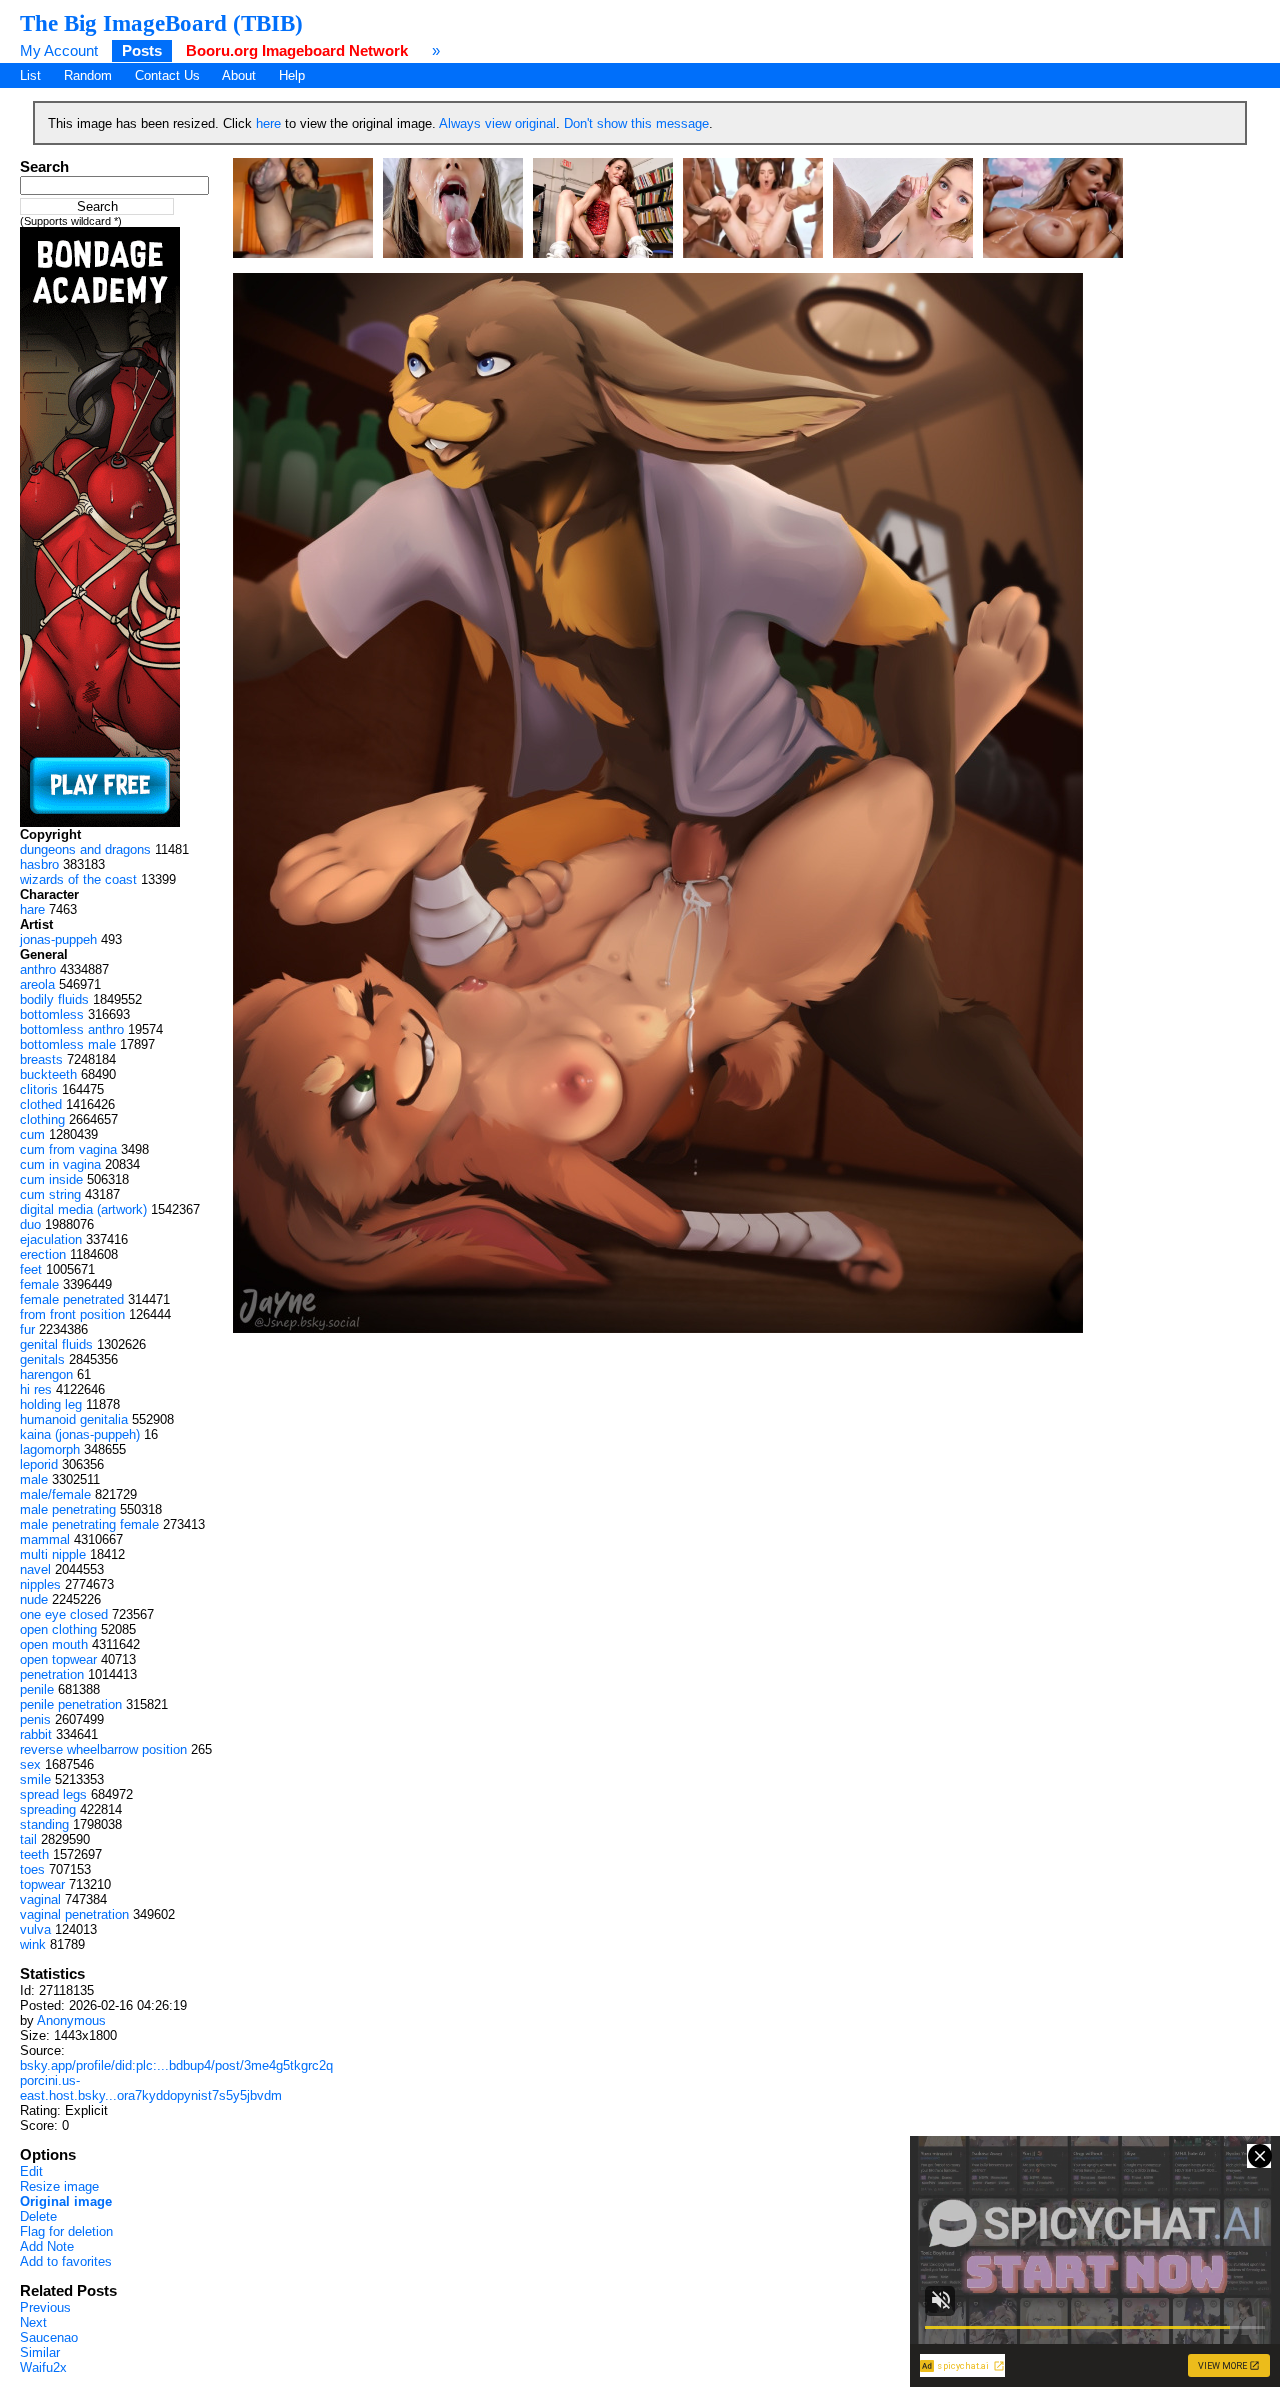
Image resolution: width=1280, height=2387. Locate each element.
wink (33, 1944)
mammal (45, 1539)
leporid (39, 1464)
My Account (59, 50)
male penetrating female (89, 1524)
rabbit (36, 1734)
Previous (45, 2307)
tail (28, 1839)
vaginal (40, 1899)
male (34, 1479)
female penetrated (72, 1299)
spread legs (53, 1794)
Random (88, 75)
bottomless (52, 1014)
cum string (50, 1194)
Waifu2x (43, 2367)
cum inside (51, 1179)
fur (27, 1329)
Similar (40, 2352)
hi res (36, 1389)
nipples (40, 1584)
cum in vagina (60, 1164)
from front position (72, 1314)
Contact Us (167, 75)
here (268, 123)
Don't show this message (636, 123)
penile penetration (71, 1704)
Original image (66, 2201)
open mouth (54, 1644)
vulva (35, 1929)
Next (33, 2322)
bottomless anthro (72, 1029)
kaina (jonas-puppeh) (80, 1434)
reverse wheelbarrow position (103, 1749)
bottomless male (68, 1044)
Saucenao (49, 2337)
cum (32, 1134)
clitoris (39, 1089)
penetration (52, 1674)
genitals (42, 1359)
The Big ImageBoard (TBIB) (161, 23)
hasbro (39, 864)
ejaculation (51, 1239)
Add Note (47, 2246)
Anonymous (71, 2020)
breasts (41, 1059)
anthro (38, 969)
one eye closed (64, 1614)
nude (34, 1599)
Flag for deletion (66, 2231)
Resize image (59, 2186)
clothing (42, 1119)
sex (30, 1764)
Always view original (497, 123)
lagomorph (50, 1449)
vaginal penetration (74, 1914)
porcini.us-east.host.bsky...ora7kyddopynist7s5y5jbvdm (151, 2088)
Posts (142, 50)
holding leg (51, 1404)
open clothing (58, 1629)
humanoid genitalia (74, 1419)
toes (32, 1869)
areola (37, 984)
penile (37, 1689)
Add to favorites (66, 2261)
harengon (46, 1374)
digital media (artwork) (83, 1209)
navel (35, 1569)
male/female (55, 1494)
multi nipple (53, 1554)
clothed (41, 1104)
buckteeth (48, 1074)
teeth (34, 1854)
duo (30, 1224)
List (30, 75)
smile (35, 1779)
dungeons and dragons (85, 849)
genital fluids (56, 1344)
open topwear (58, 1659)
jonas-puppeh (58, 939)
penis (35, 1719)
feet (31, 1269)
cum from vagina (68, 1149)
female (39, 1284)
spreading (48, 1809)
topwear (42, 1884)
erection (43, 1254)
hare (32, 909)
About (239, 75)
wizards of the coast (78, 879)
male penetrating (68, 1509)
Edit (31, 2171)
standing (44, 1824)
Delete (38, 2216)
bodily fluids (54, 999)
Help (292, 75)
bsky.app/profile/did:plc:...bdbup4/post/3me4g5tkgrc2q (176, 2065)
